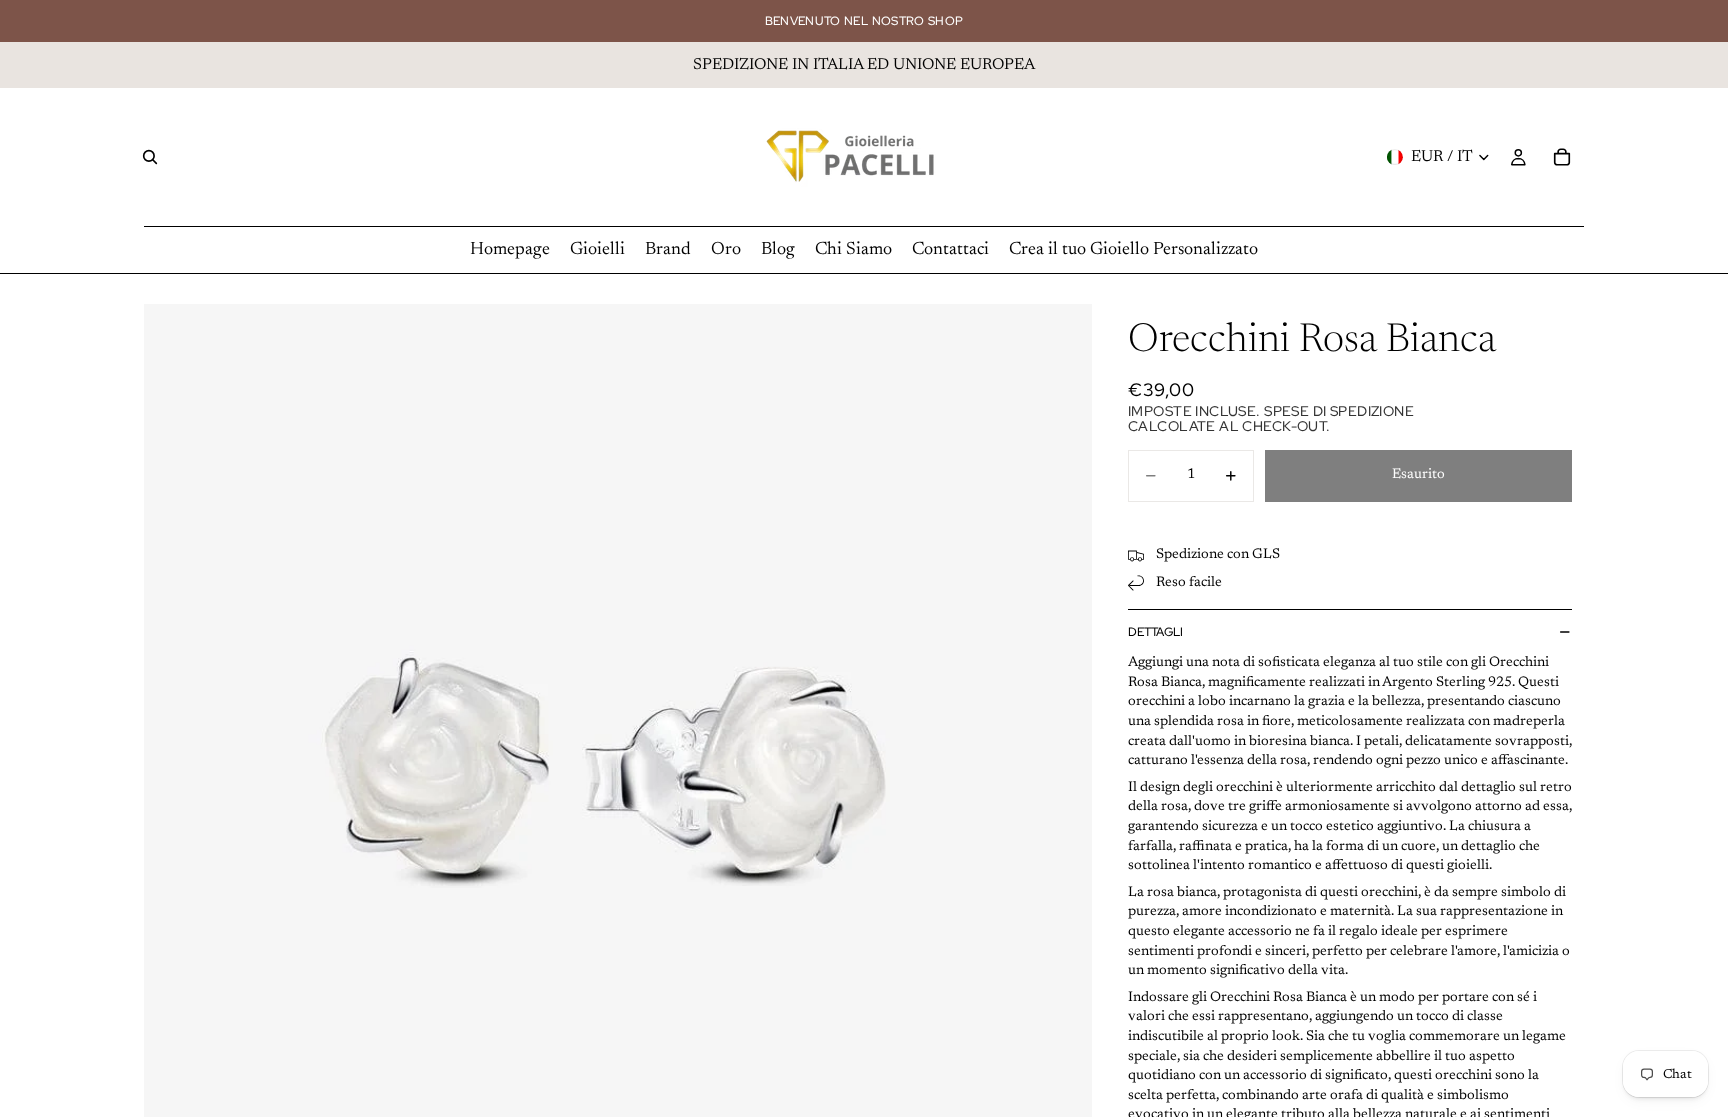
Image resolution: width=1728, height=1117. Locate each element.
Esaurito (1418, 475)
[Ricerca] (150, 157)
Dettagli (1155, 632)
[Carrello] (1562, 157)
